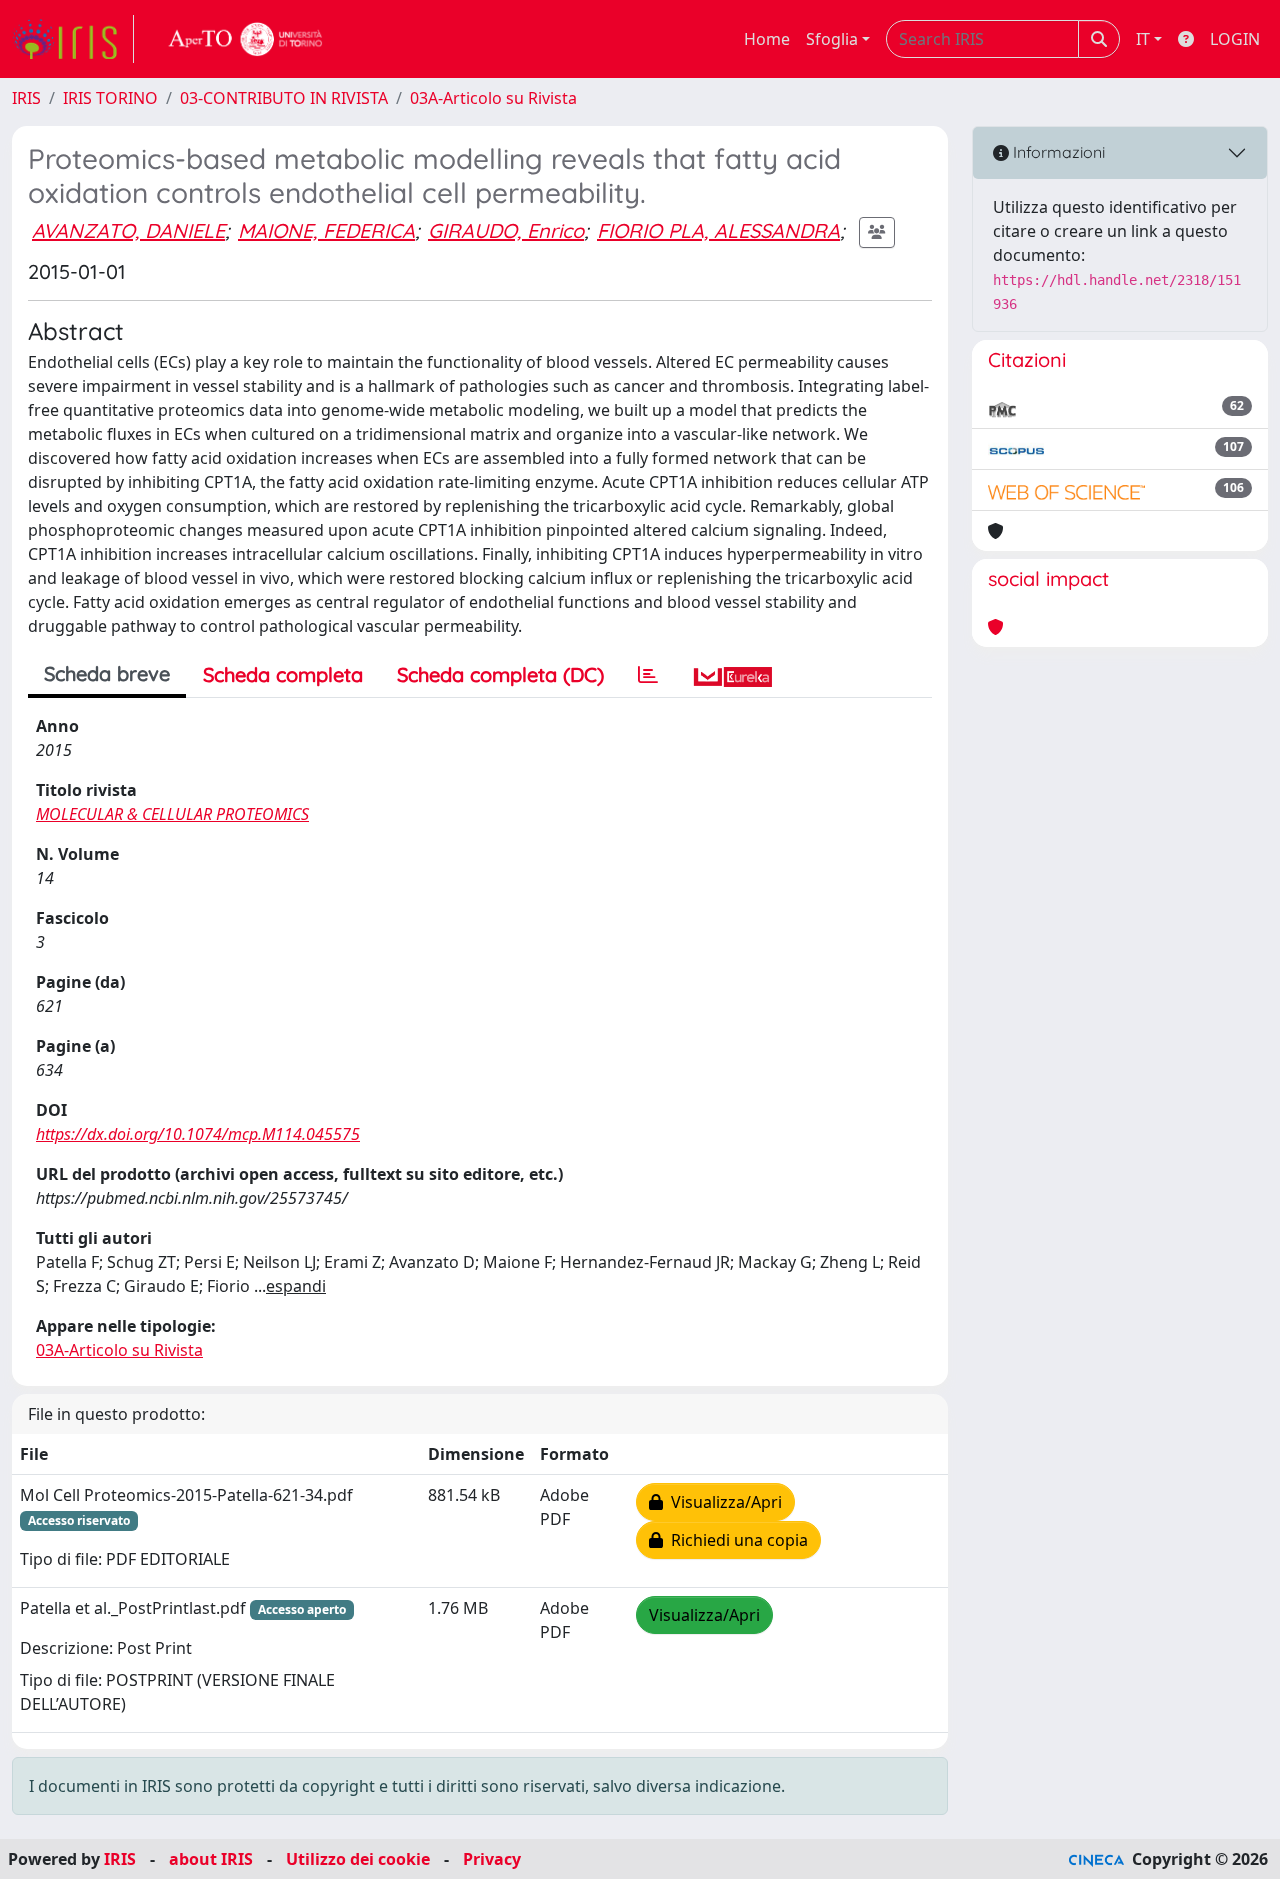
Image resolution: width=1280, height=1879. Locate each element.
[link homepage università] (246, 39)
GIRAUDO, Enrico (506, 230)
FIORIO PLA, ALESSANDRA (718, 230)
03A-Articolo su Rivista (493, 98)
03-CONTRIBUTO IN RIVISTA (284, 98)
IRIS (26, 98)
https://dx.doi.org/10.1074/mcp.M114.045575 (198, 1134)
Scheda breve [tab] (107, 673)
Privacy (492, 1859)
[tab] (648, 675)
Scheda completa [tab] (283, 674)
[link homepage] (73, 39)
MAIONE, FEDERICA (326, 230)
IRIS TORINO (110, 98)
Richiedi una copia (735, 1540)
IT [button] (1143, 39)
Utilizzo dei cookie (358, 1859)
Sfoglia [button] (832, 39)
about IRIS (211, 1859)
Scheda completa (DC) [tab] (500, 674)
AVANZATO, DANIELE (128, 230)
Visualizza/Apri (722, 1502)
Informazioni (1057, 152)
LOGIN (1235, 39)
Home (767, 39)
